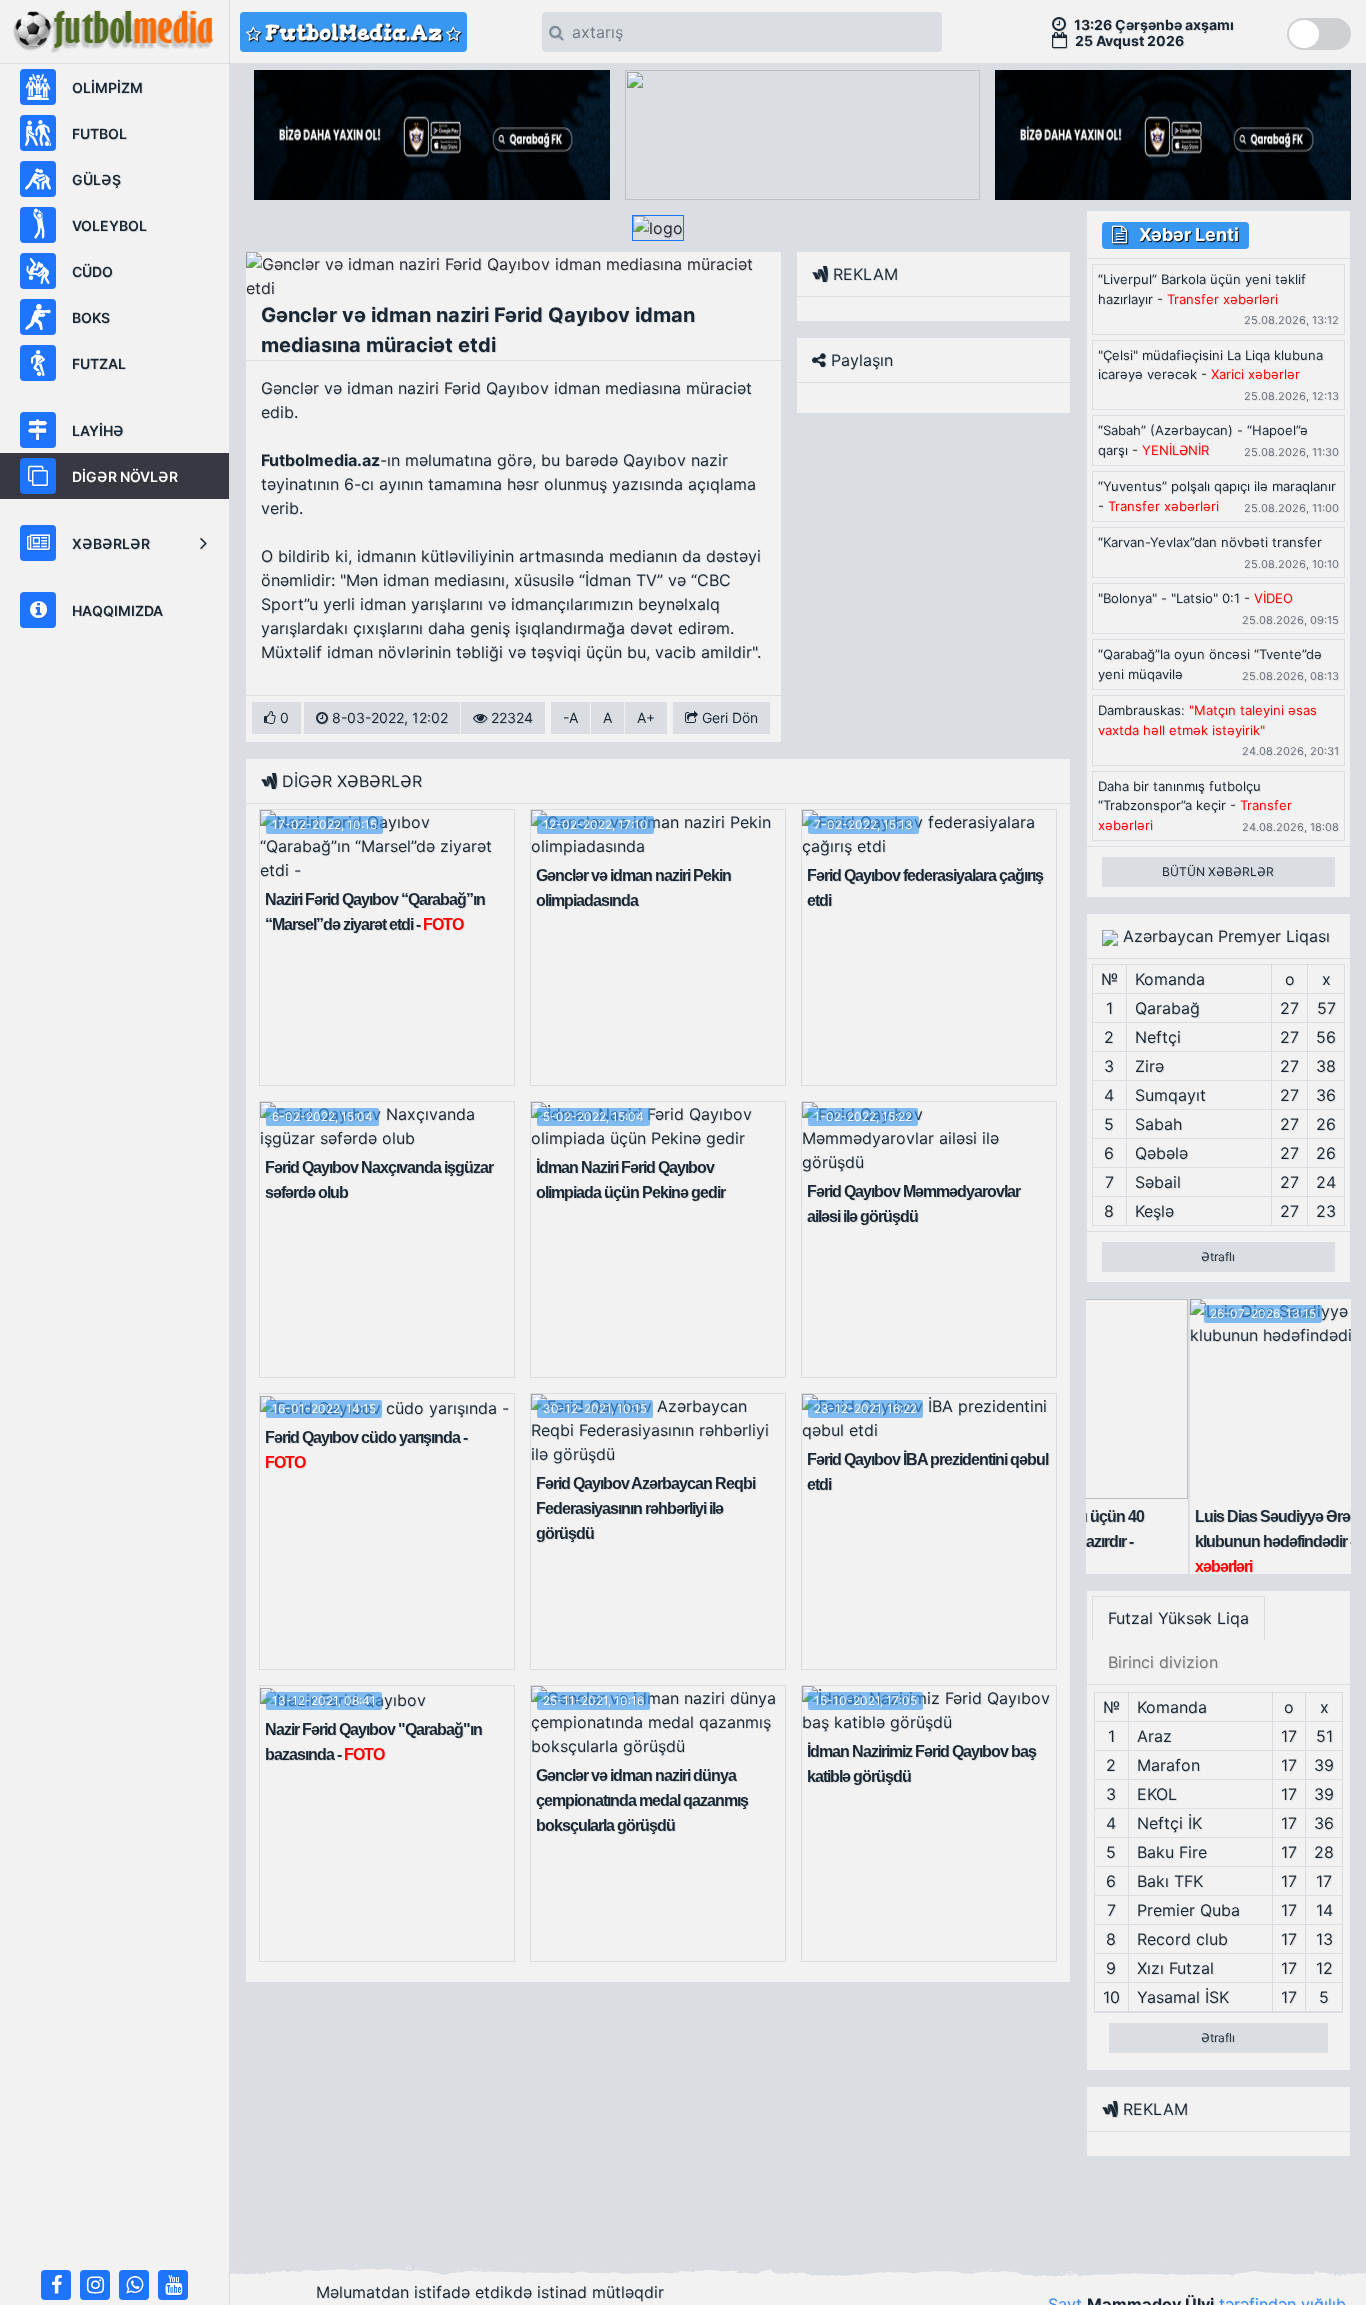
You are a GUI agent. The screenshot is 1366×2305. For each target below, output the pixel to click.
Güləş (96, 179)
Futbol (99, 133)
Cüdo (92, 271)
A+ (646, 717)
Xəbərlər (111, 543)
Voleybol (109, 225)
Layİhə (98, 430)
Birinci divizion (1163, 1662)
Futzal (99, 363)
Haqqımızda (117, 610)
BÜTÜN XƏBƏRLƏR (1218, 871)
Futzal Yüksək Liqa (1178, 1618)
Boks (91, 317)
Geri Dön (728, 717)
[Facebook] (56, 2285)
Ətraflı (1218, 1256)
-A (570, 717)
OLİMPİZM (107, 87)
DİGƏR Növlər (125, 476)
